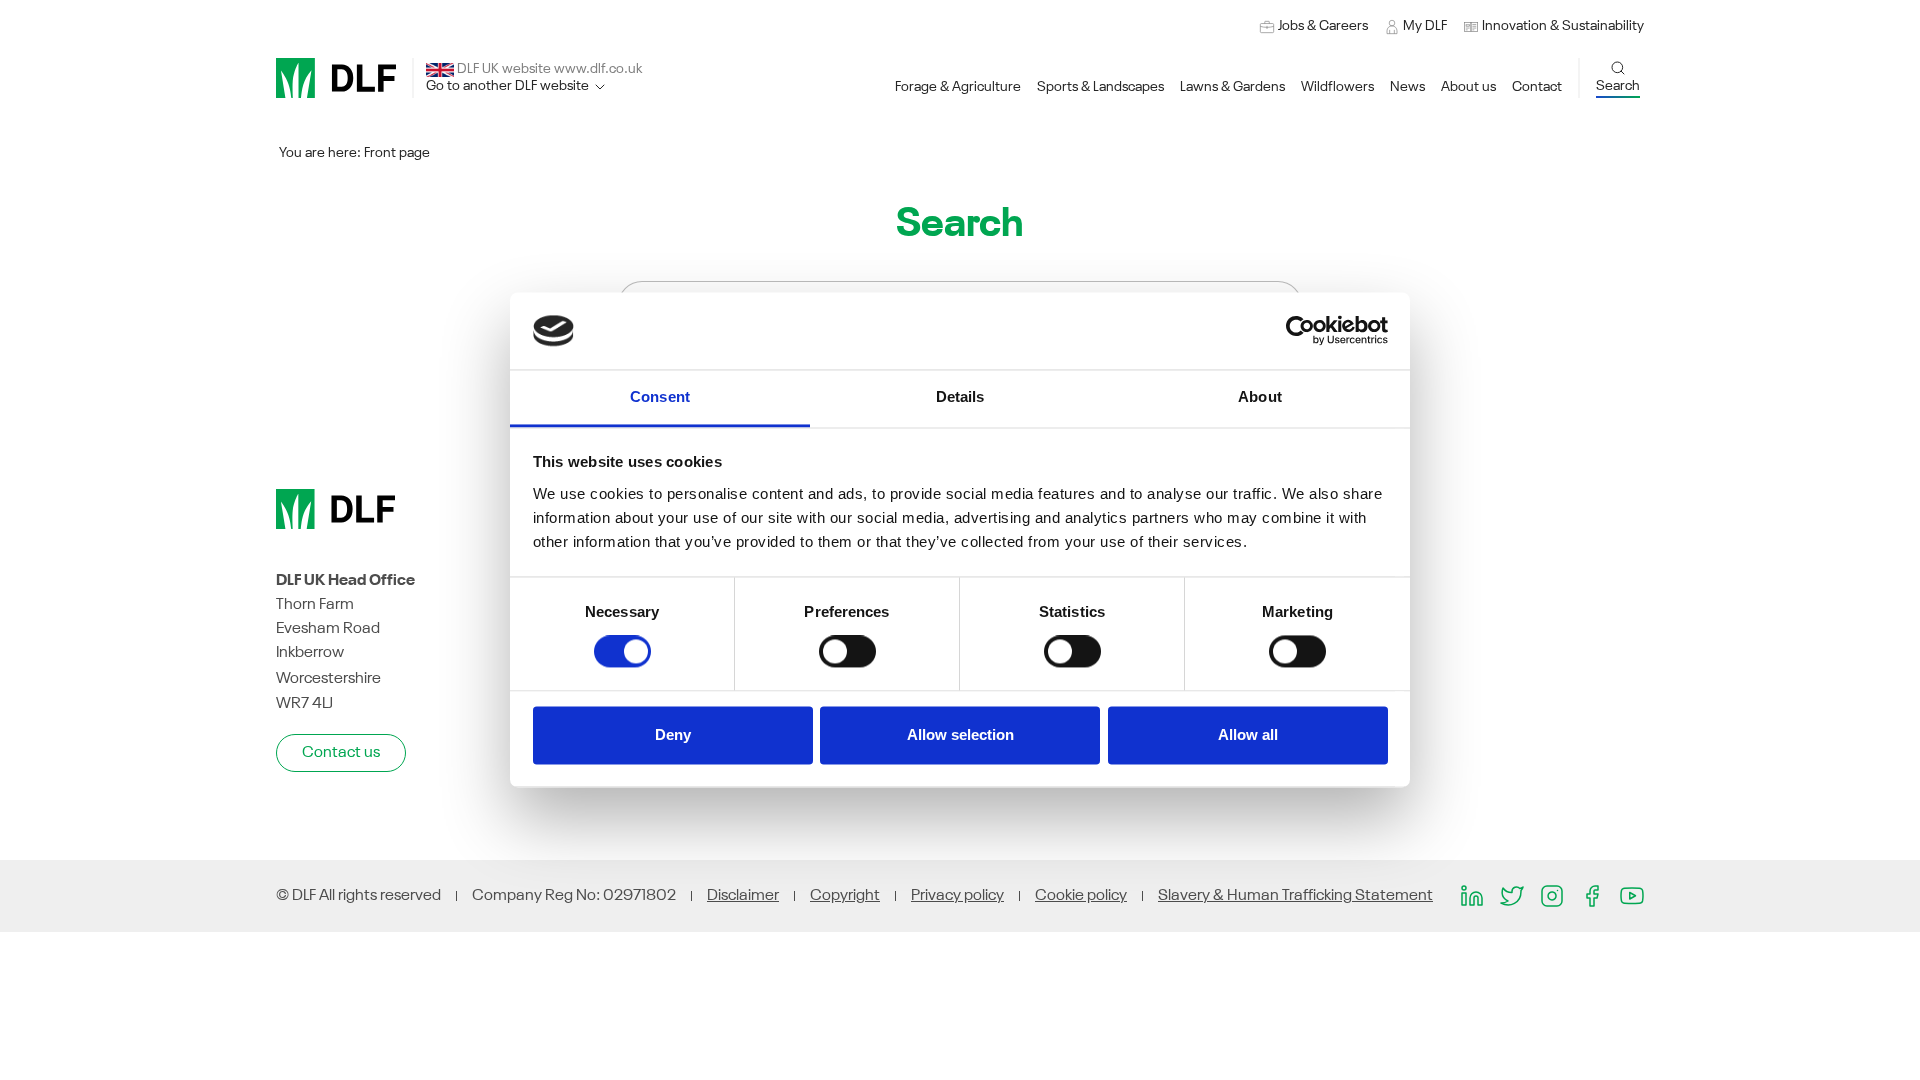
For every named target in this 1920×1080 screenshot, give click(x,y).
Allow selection (960, 734)
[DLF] (336, 78)
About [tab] (1260, 396)
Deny (673, 734)
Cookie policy (1081, 896)
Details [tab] (960, 396)
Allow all (1248, 734)
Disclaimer (743, 896)
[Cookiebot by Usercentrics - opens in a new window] (1300, 331)
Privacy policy (957, 896)
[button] (1553, 26)
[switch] (847, 652)
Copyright (845, 896)
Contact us (341, 753)
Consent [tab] (660, 396)
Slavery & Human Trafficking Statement (1295, 896)
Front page (397, 153)
